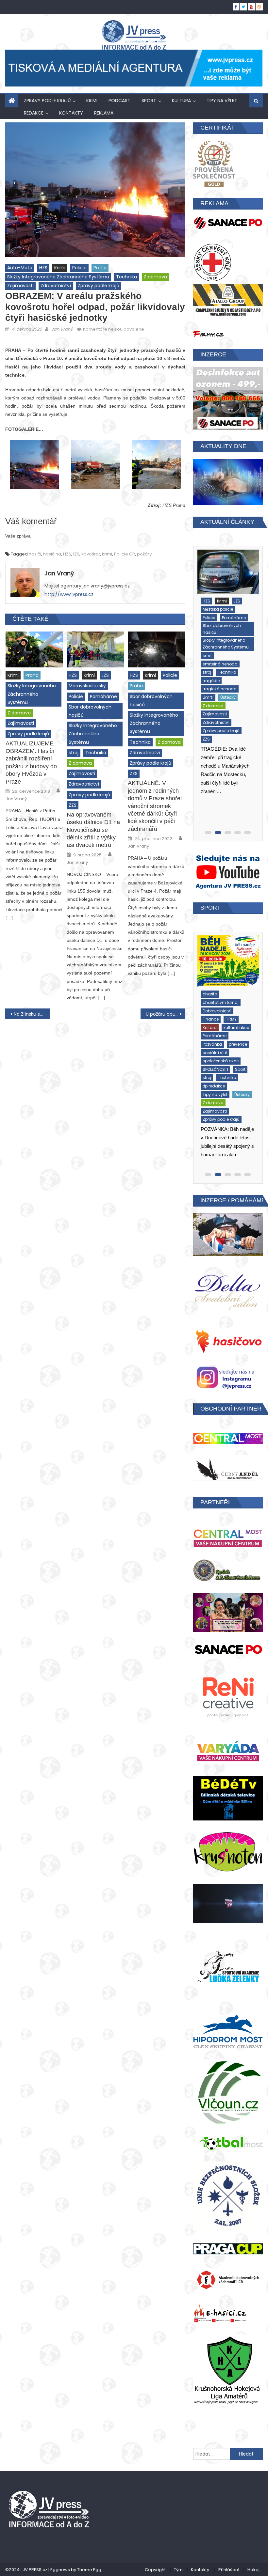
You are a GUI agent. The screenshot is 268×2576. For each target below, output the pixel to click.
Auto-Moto (20, 268)
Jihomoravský (217, 613)
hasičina (52, 554)
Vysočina (234, 697)
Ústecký (210, 697)
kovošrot (91, 554)
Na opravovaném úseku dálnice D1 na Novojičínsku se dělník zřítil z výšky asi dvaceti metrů (93, 830)
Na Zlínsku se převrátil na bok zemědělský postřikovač (32, 1014)
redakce (34, 113)
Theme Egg (89, 2570)
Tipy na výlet (222, 101)
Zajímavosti (20, 286)
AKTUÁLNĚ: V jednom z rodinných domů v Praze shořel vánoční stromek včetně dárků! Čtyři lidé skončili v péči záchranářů (155, 806)
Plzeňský (240, 663)
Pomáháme (103, 696)
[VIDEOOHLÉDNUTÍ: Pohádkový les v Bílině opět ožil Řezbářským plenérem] (228, 959)
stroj (74, 753)
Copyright (155, 2570)
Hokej (253, 2570)
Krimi (92, 101)
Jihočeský (212, 605)
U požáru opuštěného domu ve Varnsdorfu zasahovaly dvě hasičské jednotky (166, 1014)
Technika (126, 277)
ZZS (73, 805)
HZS (43, 268)
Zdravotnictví (56, 286)
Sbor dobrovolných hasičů (90, 711)
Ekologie (210, 991)
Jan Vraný (62, 329)
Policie (79, 268)
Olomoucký (214, 655)
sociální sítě (215, 1016)
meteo (234, 638)
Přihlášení (229, 2570)
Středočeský (233, 680)
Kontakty (71, 113)
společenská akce (220, 1024)
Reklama (104, 113)
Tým (178, 2570)
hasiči (35, 554)
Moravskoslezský (87, 686)
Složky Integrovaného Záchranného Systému (58, 277)
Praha (100, 268)
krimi (107, 554)
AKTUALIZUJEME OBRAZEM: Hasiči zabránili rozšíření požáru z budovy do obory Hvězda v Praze (31, 763)
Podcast (119, 101)
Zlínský (240, 713)
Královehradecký (219, 630)
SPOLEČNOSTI (215, 1032)
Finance (234, 991)
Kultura (181, 101)
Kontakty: (201, 2570)
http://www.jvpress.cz (69, 594)
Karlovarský (214, 622)
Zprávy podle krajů (47, 101)
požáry (144, 554)
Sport (149, 101)
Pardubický (213, 663)
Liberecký (211, 638)
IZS (76, 554)
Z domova (155, 277)
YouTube (233, 1049)
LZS (105, 675)
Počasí (209, 672)
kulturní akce (236, 999)
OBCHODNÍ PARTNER (231, 1409)
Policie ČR (125, 554)
